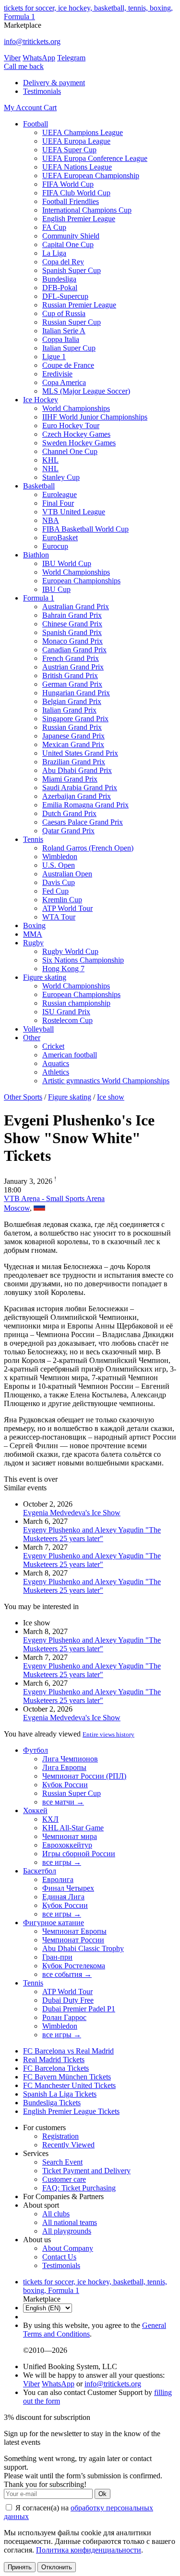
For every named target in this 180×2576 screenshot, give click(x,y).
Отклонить (57, 2567)
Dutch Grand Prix (69, 813)
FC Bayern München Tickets (67, 2077)
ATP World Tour (67, 908)
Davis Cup (59, 882)
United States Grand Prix (80, 753)
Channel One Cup (70, 451)
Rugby (33, 943)
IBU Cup (56, 589)
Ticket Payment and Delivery (86, 2171)
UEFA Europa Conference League (95, 158)
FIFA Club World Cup (76, 193)
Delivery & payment (54, 83)
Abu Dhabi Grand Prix (77, 770)
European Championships (81, 581)
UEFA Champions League (83, 132)
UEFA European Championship (91, 176)
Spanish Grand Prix (72, 632)
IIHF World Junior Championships (95, 417)
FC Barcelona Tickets (56, 2068)
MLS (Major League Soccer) (86, 391)
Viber (12, 58)
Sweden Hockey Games (79, 443)
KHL (50, 460)
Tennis (33, 839)
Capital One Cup (68, 244)
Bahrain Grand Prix (72, 615)
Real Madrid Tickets (54, 2060)
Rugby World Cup (70, 951)
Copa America (64, 382)
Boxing (34, 925)
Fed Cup (55, 891)
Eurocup (55, 546)
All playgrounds (67, 2231)
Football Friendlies (71, 201)
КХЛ (50, 1819)
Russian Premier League (79, 305)
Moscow (17, 1208)
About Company (68, 2248)
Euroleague (60, 494)
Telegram (71, 58)
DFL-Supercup (65, 296)
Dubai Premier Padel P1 (79, 2009)
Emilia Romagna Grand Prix (85, 805)
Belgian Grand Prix (72, 701)
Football (36, 124)
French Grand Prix (71, 658)
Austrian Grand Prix (73, 667)
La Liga (54, 253)
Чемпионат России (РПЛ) (84, 1776)
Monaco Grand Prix (72, 641)
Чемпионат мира (70, 1836)
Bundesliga (59, 279)
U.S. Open (59, 865)
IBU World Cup (67, 563)
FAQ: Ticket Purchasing (79, 2188)
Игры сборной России (79, 1854)
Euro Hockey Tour (71, 426)
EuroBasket (60, 538)
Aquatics (56, 1063)
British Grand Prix (70, 675)
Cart (50, 108)
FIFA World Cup (68, 184)
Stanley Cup (61, 477)
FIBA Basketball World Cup (85, 529)
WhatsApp (39, 58)
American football (70, 1055)
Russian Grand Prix (72, 727)
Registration (60, 2136)
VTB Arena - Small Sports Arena (54, 1198)
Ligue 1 (54, 357)
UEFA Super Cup (69, 150)
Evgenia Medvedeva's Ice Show (72, 1513)
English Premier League (79, 219)
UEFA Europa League (76, 141)
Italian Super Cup (69, 348)
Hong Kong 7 (63, 969)
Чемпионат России (73, 1940)
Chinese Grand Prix (72, 624)
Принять (20, 2567)
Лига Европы (64, 1767)
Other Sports (23, 1097)
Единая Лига (63, 1897)
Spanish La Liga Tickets (60, 2094)
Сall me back (24, 66)
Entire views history (108, 1734)
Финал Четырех (68, 1888)
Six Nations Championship (83, 960)
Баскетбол (40, 1871)
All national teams (70, 2222)
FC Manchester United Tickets (69, 2085)
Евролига (58, 1879)
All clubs (56, 2214)
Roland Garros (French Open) (88, 848)
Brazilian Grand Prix (74, 762)
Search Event (62, 2162)
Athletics (56, 1072)
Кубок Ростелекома (74, 1966)
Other (32, 1038)
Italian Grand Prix (69, 710)
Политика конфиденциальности (89, 2550)
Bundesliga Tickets (52, 2103)
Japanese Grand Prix (73, 736)
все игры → (62, 1862)
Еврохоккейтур (67, 1845)
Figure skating (45, 977)
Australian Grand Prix (76, 607)
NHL (50, 469)
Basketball (39, 486)
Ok (102, 2494)
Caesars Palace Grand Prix (83, 822)
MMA (33, 934)
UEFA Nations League (77, 167)
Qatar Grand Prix (68, 831)
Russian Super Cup (72, 322)
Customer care (64, 2179)
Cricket (53, 1046)
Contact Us (59, 2257)
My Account (24, 108)
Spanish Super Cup (72, 270)
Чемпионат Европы (74, 1931)
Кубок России (65, 1785)
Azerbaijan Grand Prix (77, 796)
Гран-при (57, 1957)
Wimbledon (60, 857)
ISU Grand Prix (66, 1012)
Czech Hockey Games (76, 434)
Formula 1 (39, 598)
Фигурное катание (54, 1923)
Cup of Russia (64, 313)
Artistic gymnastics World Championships (106, 1081)
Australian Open (67, 874)
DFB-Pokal (60, 288)
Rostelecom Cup (67, 1020)
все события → (67, 1974)
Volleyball (38, 1029)
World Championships (76, 408)
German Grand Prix (72, 684)
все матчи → (63, 1802)
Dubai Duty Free (68, 2000)
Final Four (58, 503)
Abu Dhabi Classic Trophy (83, 1948)
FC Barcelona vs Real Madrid (68, 2051)
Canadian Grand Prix (74, 650)
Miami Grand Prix (70, 779)
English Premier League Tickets (71, 2111)
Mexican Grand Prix (73, 744)
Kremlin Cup (62, 900)
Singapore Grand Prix (75, 719)
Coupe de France (68, 365)
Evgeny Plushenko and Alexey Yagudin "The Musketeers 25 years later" (92, 1534)
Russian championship (76, 1003)
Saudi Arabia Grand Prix (80, 788)
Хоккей (35, 1810)
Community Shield (71, 236)
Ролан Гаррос (64, 2017)
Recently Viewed (68, 2145)
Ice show (111, 1097)
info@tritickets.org (32, 41)
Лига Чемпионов (70, 1759)
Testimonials (42, 91)
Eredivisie (57, 374)
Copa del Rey (63, 262)
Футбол (36, 1750)
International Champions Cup (87, 210)
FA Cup (54, 227)
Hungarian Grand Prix (76, 693)
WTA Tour (59, 917)
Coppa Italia (61, 339)
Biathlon (36, 555)
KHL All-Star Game (73, 1828)
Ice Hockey (41, 400)
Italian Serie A (64, 331)
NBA (51, 520)
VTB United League (74, 512)
